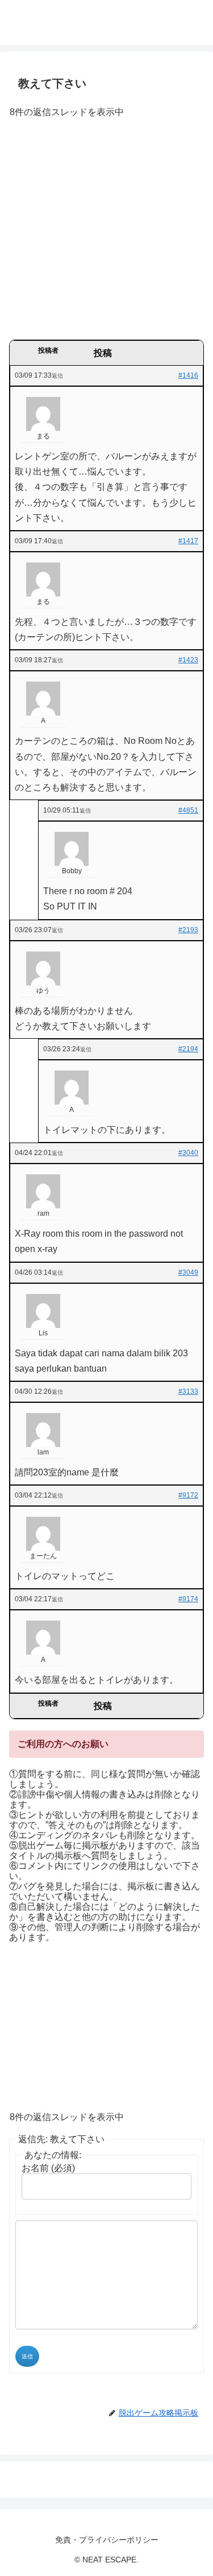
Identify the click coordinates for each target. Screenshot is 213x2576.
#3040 (188, 1153)
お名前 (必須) (48, 2168)
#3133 (188, 1391)
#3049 (188, 1272)
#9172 (188, 1495)
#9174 (188, 1599)
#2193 (188, 930)
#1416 (188, 375)
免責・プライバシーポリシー (107, 2540)
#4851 (188, 810)
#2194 (188, 1049)
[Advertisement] (106, 233)
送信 (27, 2356)
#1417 (188, 541)
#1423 (188, 660)
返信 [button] (57, 376)
